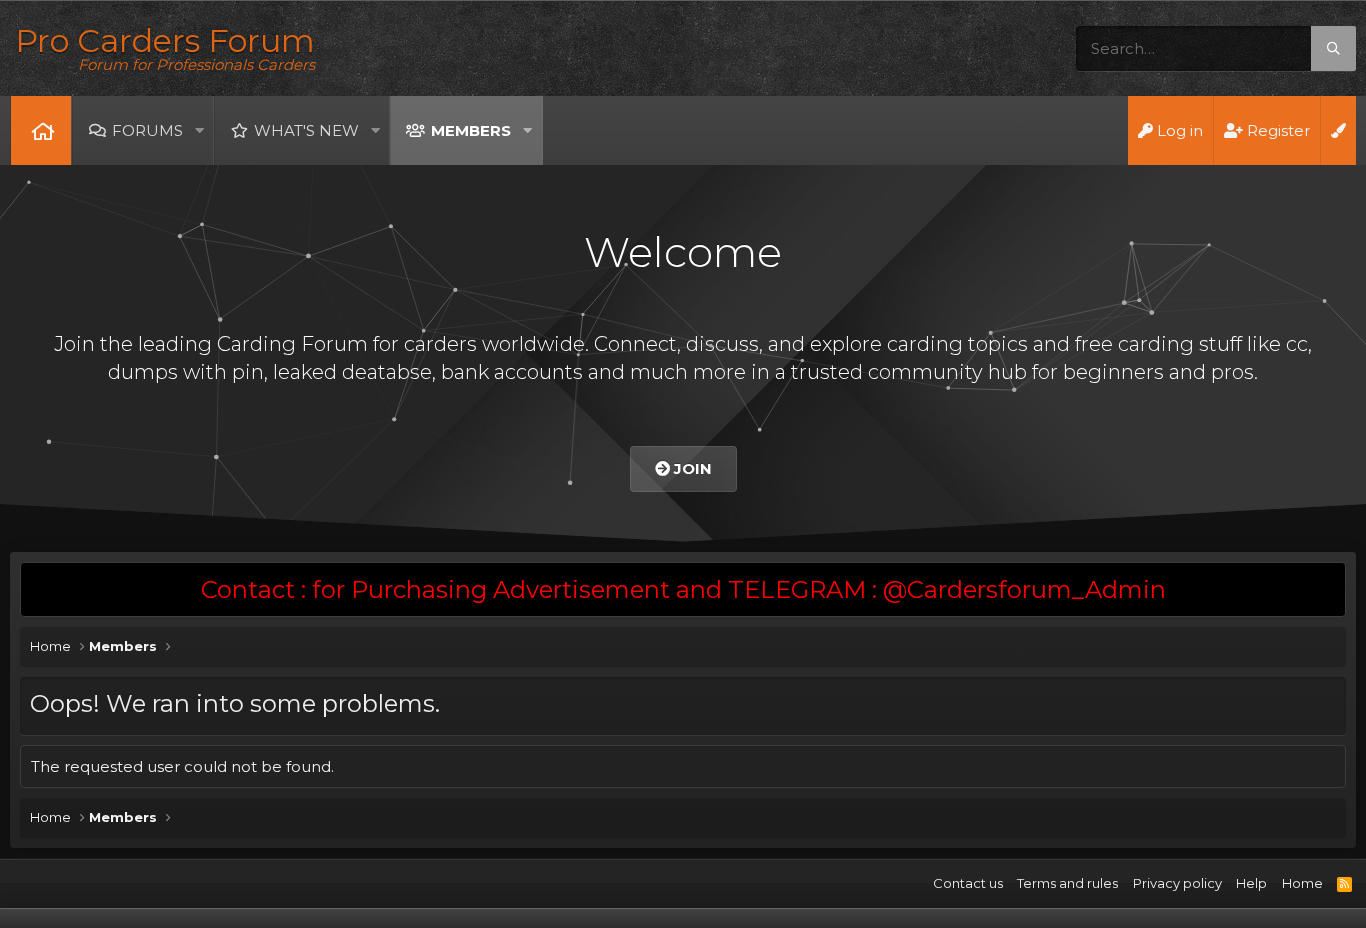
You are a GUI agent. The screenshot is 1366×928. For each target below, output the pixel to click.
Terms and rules (1067, 883)
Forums (147, 130)
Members (471, 130)
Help (1251, 883)
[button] (199, 130)
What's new (306, 130)
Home (41, 130)
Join (691, 468)
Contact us (968, 883)
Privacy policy (1177, 883)
